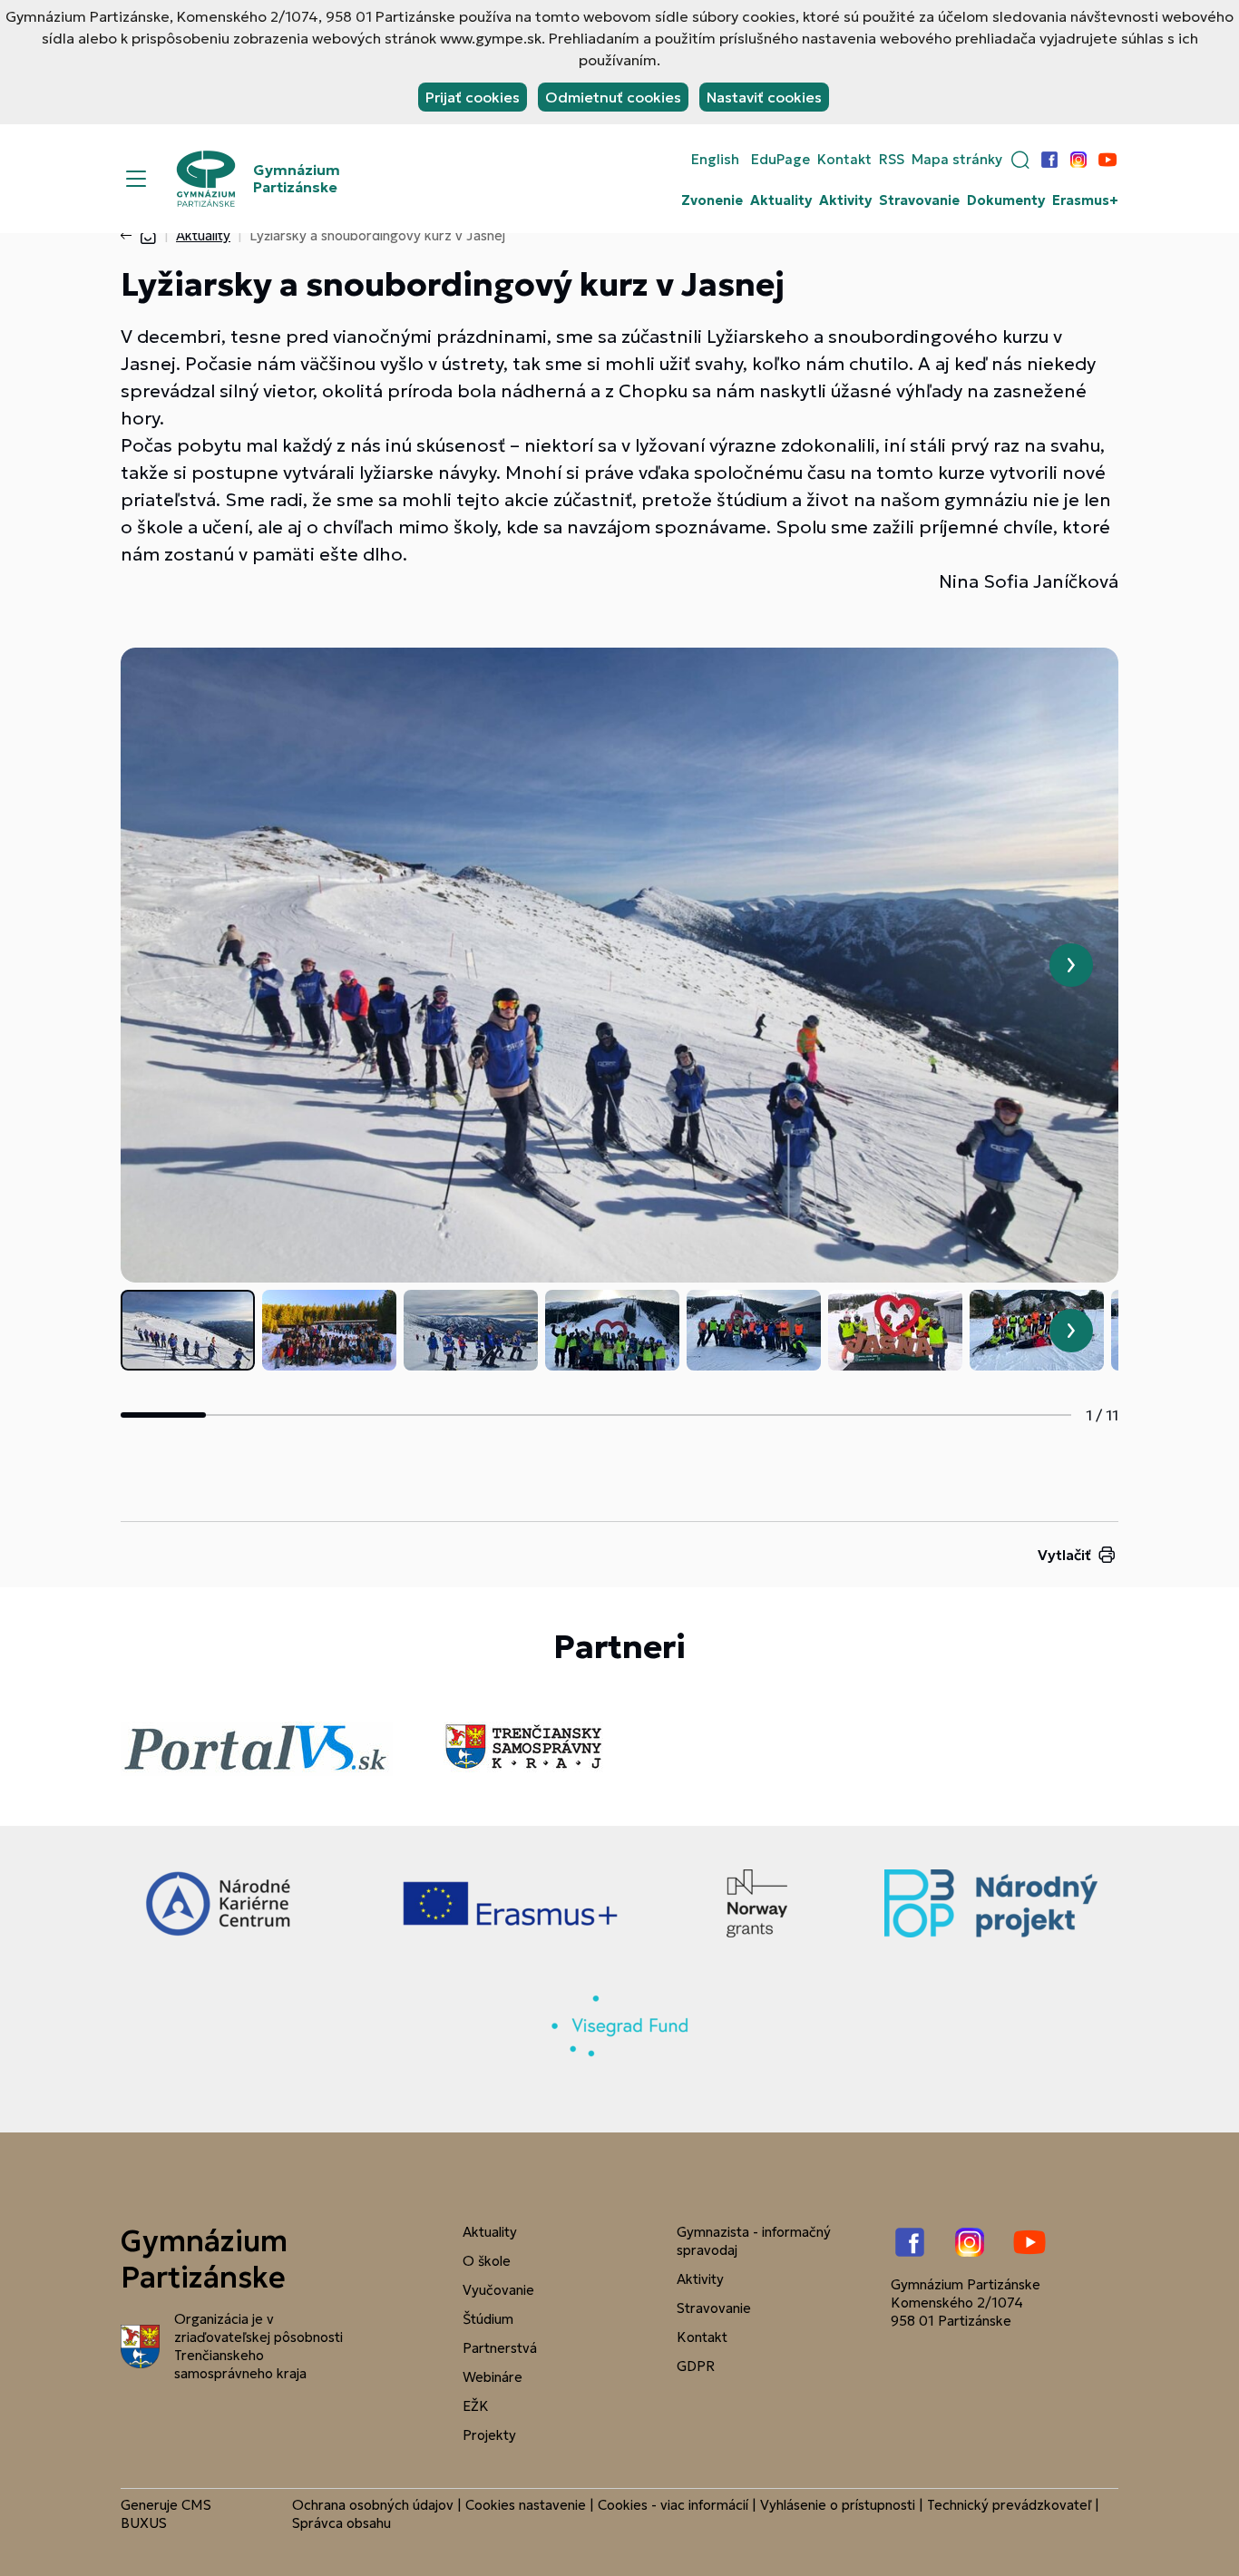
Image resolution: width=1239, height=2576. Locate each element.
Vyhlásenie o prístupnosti (838, 2505)
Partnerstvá (500, 2348)
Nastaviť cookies (764, 97)
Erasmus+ (1085, 200)
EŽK (476, 2406)
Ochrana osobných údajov (373, 2505)
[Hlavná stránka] (148, 235)
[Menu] (136, 179)
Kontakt (844, 160)
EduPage (780, 160)
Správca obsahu (341, 2523)
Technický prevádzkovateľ (1009, 2505)
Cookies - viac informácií (673, 2505)
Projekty (489, 2435)
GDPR (696, 2366)
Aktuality (781, 200)
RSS (892, 160)
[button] (1020, 160)
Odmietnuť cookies (613, 97)
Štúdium (488, 2319)
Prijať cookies (473, 97)
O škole (487, 2261)
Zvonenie (712, 200)
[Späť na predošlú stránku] (130, 236)
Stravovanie (919, 200)
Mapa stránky (957, 160)
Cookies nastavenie (526, 2505)
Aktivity (845, 200)
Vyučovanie (498, 2290)
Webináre (493, 2377)
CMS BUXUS (166, 2514)
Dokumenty (1006, 200)
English (715, 160)
